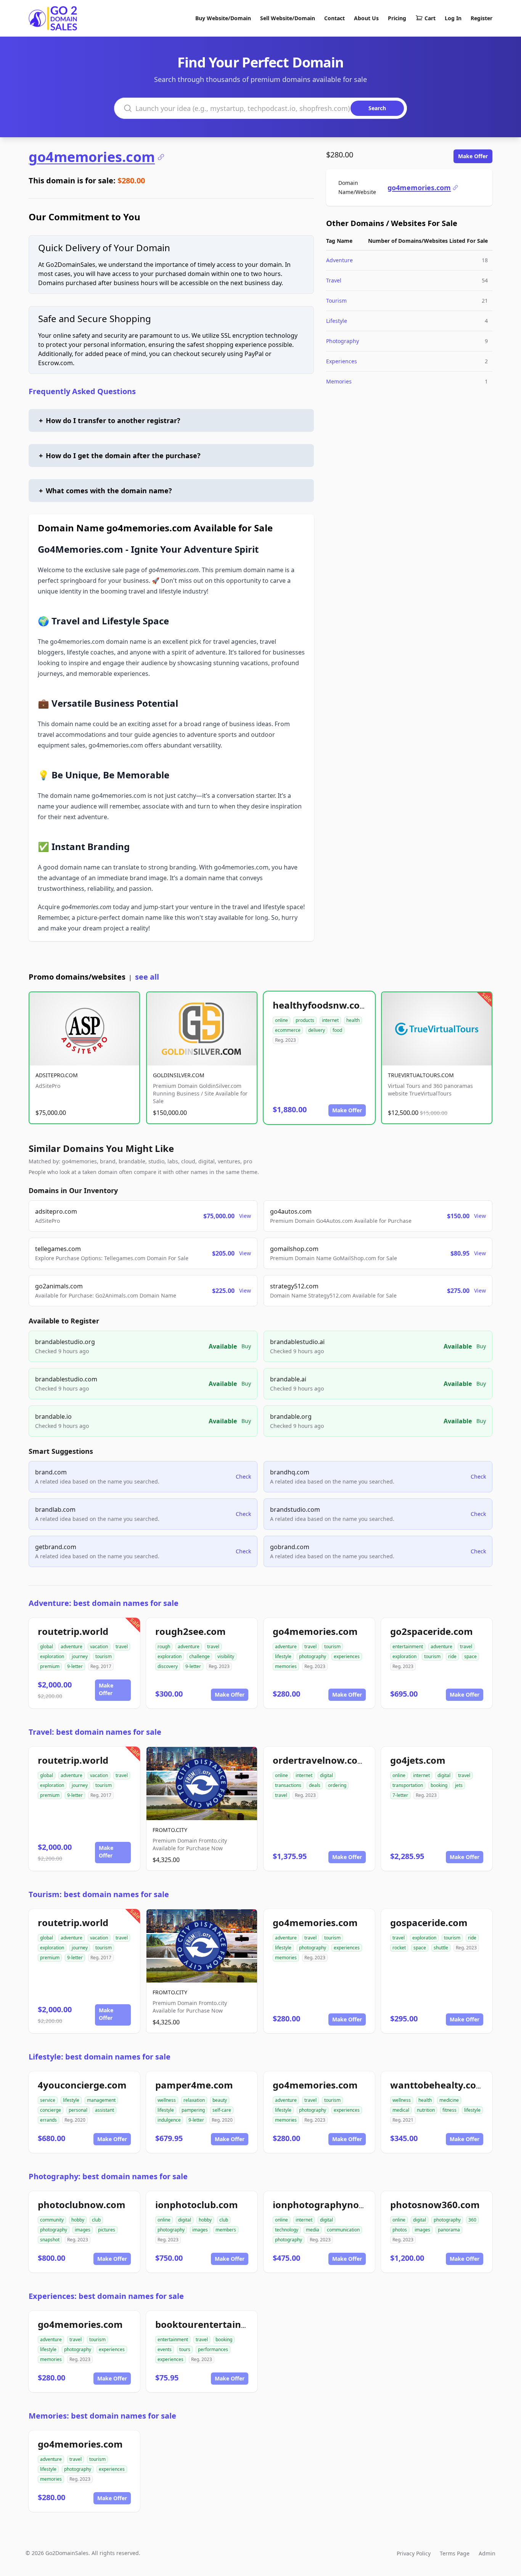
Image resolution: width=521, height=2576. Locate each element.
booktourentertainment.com (221, 2324)
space (470, 1656)
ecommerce (288, 1030)
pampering (193, 2110)
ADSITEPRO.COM (57, 1075)
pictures (107, 2230)
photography (313, 1656)
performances (213, 2349)
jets (459, 1785)
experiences (347, 1656)
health (353, 1020)
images (83, 2230)
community (52, 2220)
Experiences (342, 361)
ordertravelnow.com (320, 1760)
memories (286, 1666)
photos (400, 2230)
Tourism (336, 301)
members (226, 2230)
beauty (220, 2100)
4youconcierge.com (82, 2085)
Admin (487, 2553)
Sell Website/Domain (288, 18)
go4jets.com (418, 1760)
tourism (104, 1656)
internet (330, 1020)
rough (164, 1646)
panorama (449, 2230)
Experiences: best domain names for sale (106, 2296)
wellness (167, 2100)
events (165, 2349)
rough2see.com (191, 1631)
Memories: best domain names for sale (102, 2416)
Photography (343, 341)
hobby (78, 2220)
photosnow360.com (435, 2205)
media (313, 2230)
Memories (339, 381)
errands (48, 2120)
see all (147, 977)
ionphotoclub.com (197, 2205)
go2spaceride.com (432, 1631)
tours (185, 2349)
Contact (334, 18)
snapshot (50, 2240)
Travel (334, 280)
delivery (317, 1030)
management (101, 2100)
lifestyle (283, 1656)
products (305, 1020)
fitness (449, 2110)
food (337, 1030)
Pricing (397, 18)
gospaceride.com (429, 1922)
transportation (408, 1785)
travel (122, 1646)
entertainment (408, 1646)
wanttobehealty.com (438, 2085)
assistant (105, 2110)
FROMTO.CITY (170, 1830)
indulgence (169, 2120)
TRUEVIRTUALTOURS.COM (421, 1075)
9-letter (75, 1666)
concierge (51, 2110)
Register (482, 18)
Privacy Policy (414, 2553)
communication (343, 2230)
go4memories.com (92, 157)
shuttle (441, 1948)
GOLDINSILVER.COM (179, 1075)
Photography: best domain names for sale (108, 2176)
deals (315, 1785)
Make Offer (473, 156)
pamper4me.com (194, 2085)
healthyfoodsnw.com (321, 1005)
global (47, 1646)
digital (326, 1775)
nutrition (426, 2110)
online (281, 1020)
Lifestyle (337, 321)
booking (439, 1785)
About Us (366, 18)
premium (50, 1666)
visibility (226, 1656)
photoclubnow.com (82, 2205)
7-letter (400, 1795)
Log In (453, 18)
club (96, 2220)
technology (287, 2230)
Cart (430, 18)
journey (80, 1656)
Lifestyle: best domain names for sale (100, 2057)
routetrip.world (73, 1631)
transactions (288, 1785)
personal (78, 2110)
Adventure (339, 260)
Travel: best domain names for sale (95, 1732)
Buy (246, 1346)
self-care (222, 2110)
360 (472, 2220)
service (48, 2100)
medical (401, 2110)
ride (452, 1656)
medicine (449, 2100)
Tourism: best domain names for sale (99, 1894)
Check (243, 1476)
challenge (199, 1656)
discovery (168, 1666)
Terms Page (455, 2553)
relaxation (194, 2100)
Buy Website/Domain (223, 18)
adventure (72, 1646)
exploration (52, 1656)
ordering (337, 1785)
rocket (399, 1948)
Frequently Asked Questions (82, 391)
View (245, 1216)
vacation (99, 1646)
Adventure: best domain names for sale (104, 1603)
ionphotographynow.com (331, 2205)
